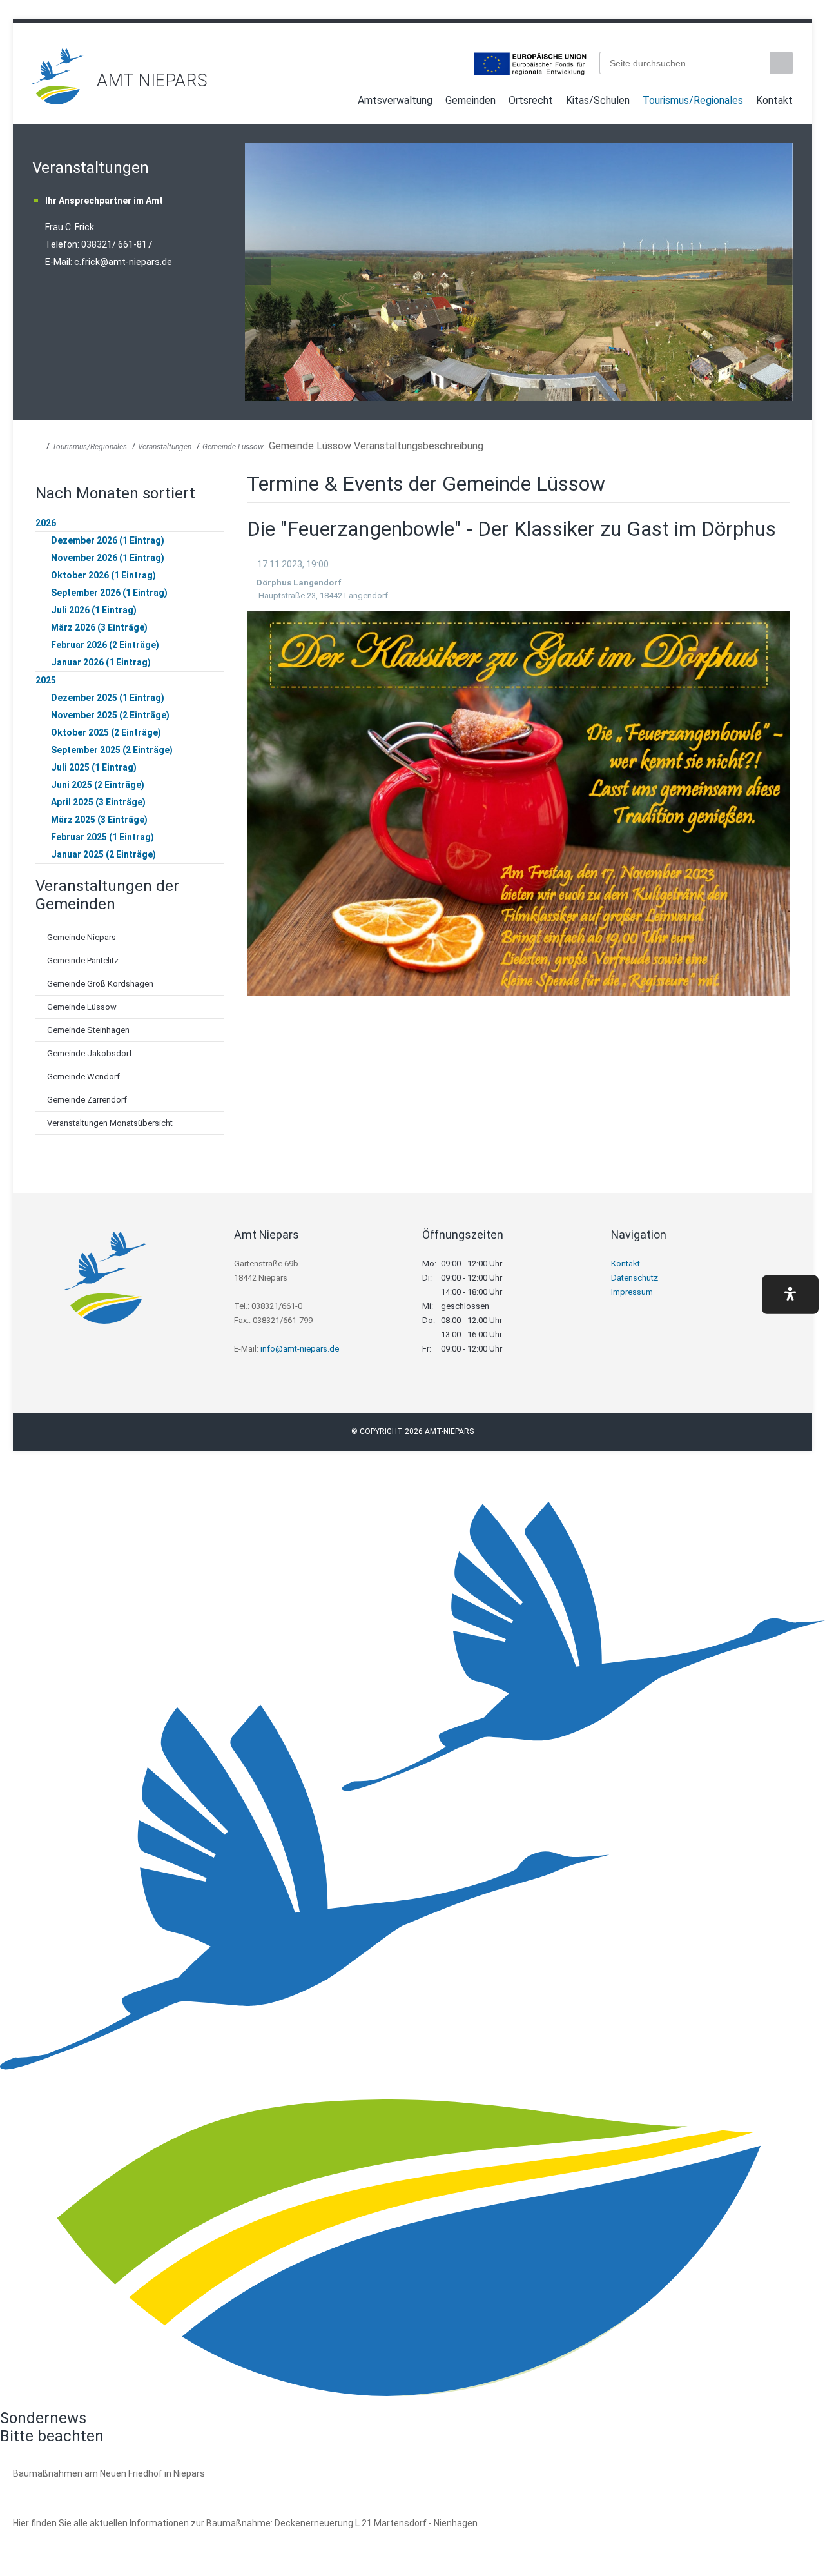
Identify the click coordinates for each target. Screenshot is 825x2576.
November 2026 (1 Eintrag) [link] (108, 558)
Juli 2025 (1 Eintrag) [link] (94, 767)
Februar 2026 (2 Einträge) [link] (105, 645)
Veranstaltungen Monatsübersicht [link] (110, 1123)
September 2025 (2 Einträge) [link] (112, 750)
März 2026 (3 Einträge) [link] (99, 627)
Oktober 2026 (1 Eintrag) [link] (103, 575)
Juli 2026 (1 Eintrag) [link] (94, 610)
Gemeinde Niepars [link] (82, 937)
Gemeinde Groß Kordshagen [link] (100, 984)
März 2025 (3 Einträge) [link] (99, 820)
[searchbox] (685, 63)
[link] (58, 101)
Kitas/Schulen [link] (598, 100)
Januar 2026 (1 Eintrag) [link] (101, 662)
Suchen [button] (783, 63)
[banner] (412, 76)
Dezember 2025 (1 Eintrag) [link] (108, 698)
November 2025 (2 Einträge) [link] (110, 715)
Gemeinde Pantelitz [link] (83, 960)
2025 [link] (46, 680)
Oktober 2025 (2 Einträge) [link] (106, 732)
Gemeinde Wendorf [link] (83, 1077)
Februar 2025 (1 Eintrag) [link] (102, 837)
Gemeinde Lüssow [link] (233, 447)
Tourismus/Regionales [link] (693, 100)
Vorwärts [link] (780, 272)
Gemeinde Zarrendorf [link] (87, 1100)
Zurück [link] (258, 272)
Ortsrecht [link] (531, 100)
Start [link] (339, 103)
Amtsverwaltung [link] (395, 100)
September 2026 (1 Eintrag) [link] (109, 593)
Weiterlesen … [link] (83, 2488)
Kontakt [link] (774, 100)
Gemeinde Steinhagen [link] (88, 1030)
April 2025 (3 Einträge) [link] (98, 802)
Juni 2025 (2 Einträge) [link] (98, 785)
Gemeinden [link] (471, 100)
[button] (790, 1294)
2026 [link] (46, 523)
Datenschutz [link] (635, 1278)
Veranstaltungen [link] (165, 447)
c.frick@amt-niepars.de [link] (123, 262)
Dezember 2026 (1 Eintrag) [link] (108, 540)
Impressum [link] (632, 1292)
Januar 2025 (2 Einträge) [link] (103, 854)
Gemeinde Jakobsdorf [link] (90, 1053)
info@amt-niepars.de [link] (300, 1349)
